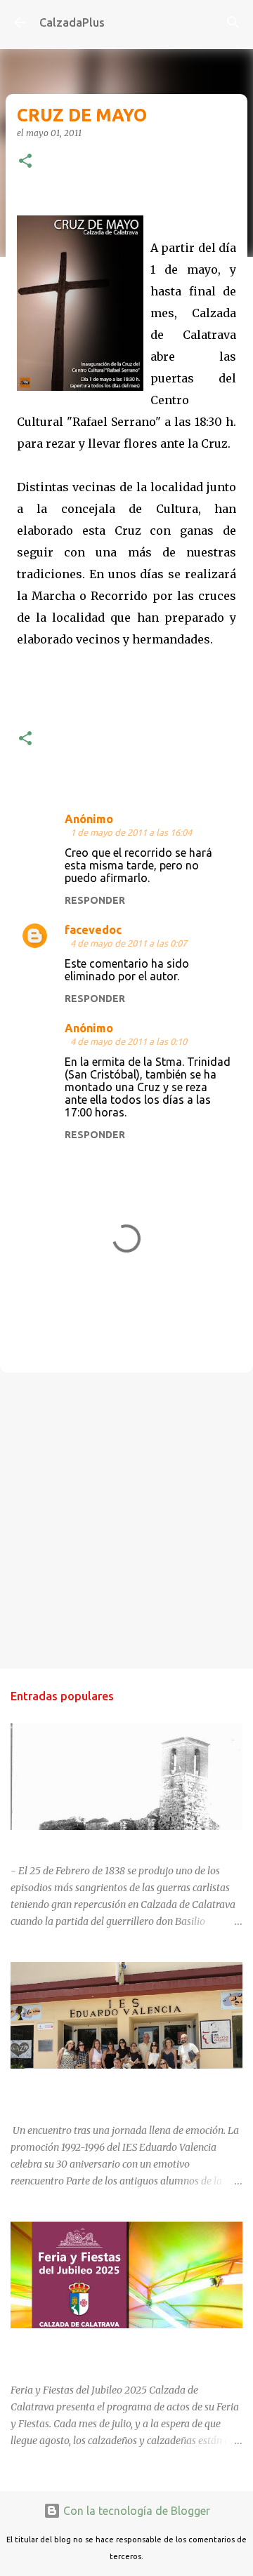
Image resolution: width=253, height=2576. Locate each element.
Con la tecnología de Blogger (135, 2511)
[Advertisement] (126, 1520)
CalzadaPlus (72, 22)
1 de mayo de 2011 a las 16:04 (131, 832)
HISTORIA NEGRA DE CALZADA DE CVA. (102, 1843)
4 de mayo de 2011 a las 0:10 (129, 1041)
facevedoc (93, 930)
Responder (95, 900)
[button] (25, 162)
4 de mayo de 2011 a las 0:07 (129, 943)
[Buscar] (233, 22)
